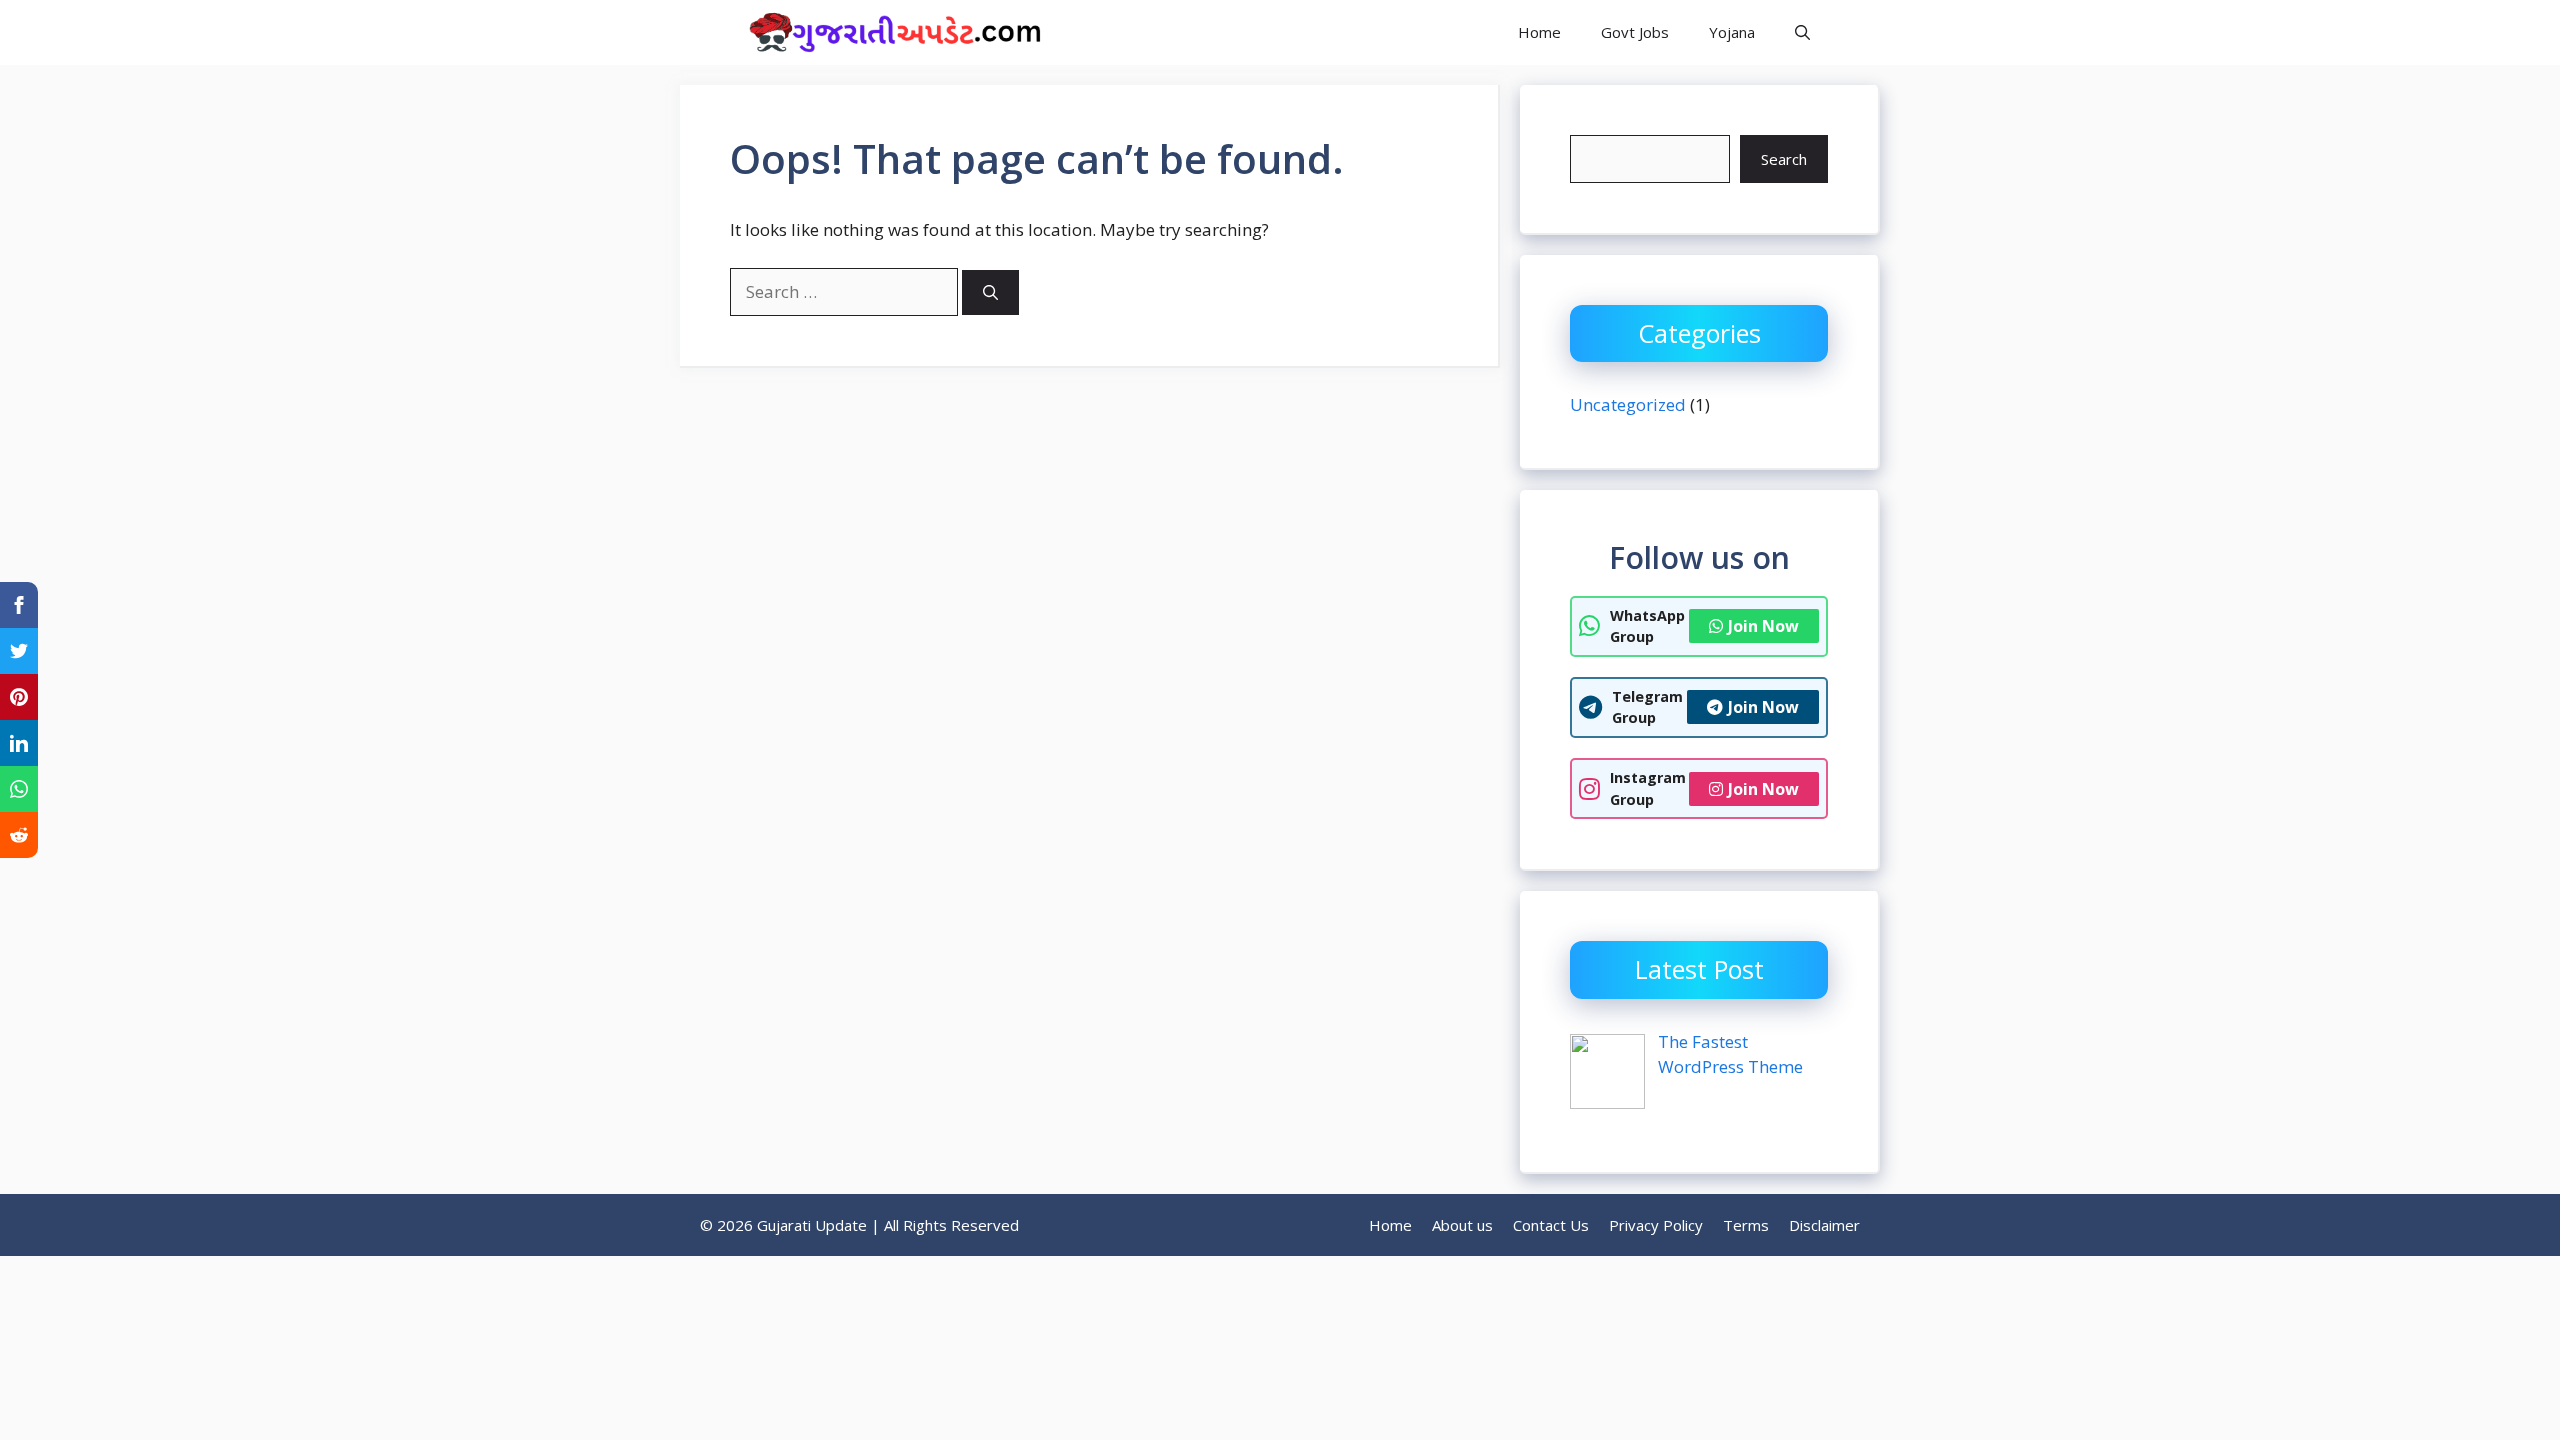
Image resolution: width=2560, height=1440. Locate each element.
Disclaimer (1824, 1225)
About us (1462, 1225)
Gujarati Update (1161, 32)
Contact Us (1551, 1225)
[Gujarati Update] (890, 32)
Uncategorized (1628, 404)
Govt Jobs (1635, 32)
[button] (1802, 32)
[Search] (990, 292)
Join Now (1763, 626)
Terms (1746, 1225)
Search (1784, 159)
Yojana (1732, 32)
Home (1539, 32)
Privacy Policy (1656, 1225)
